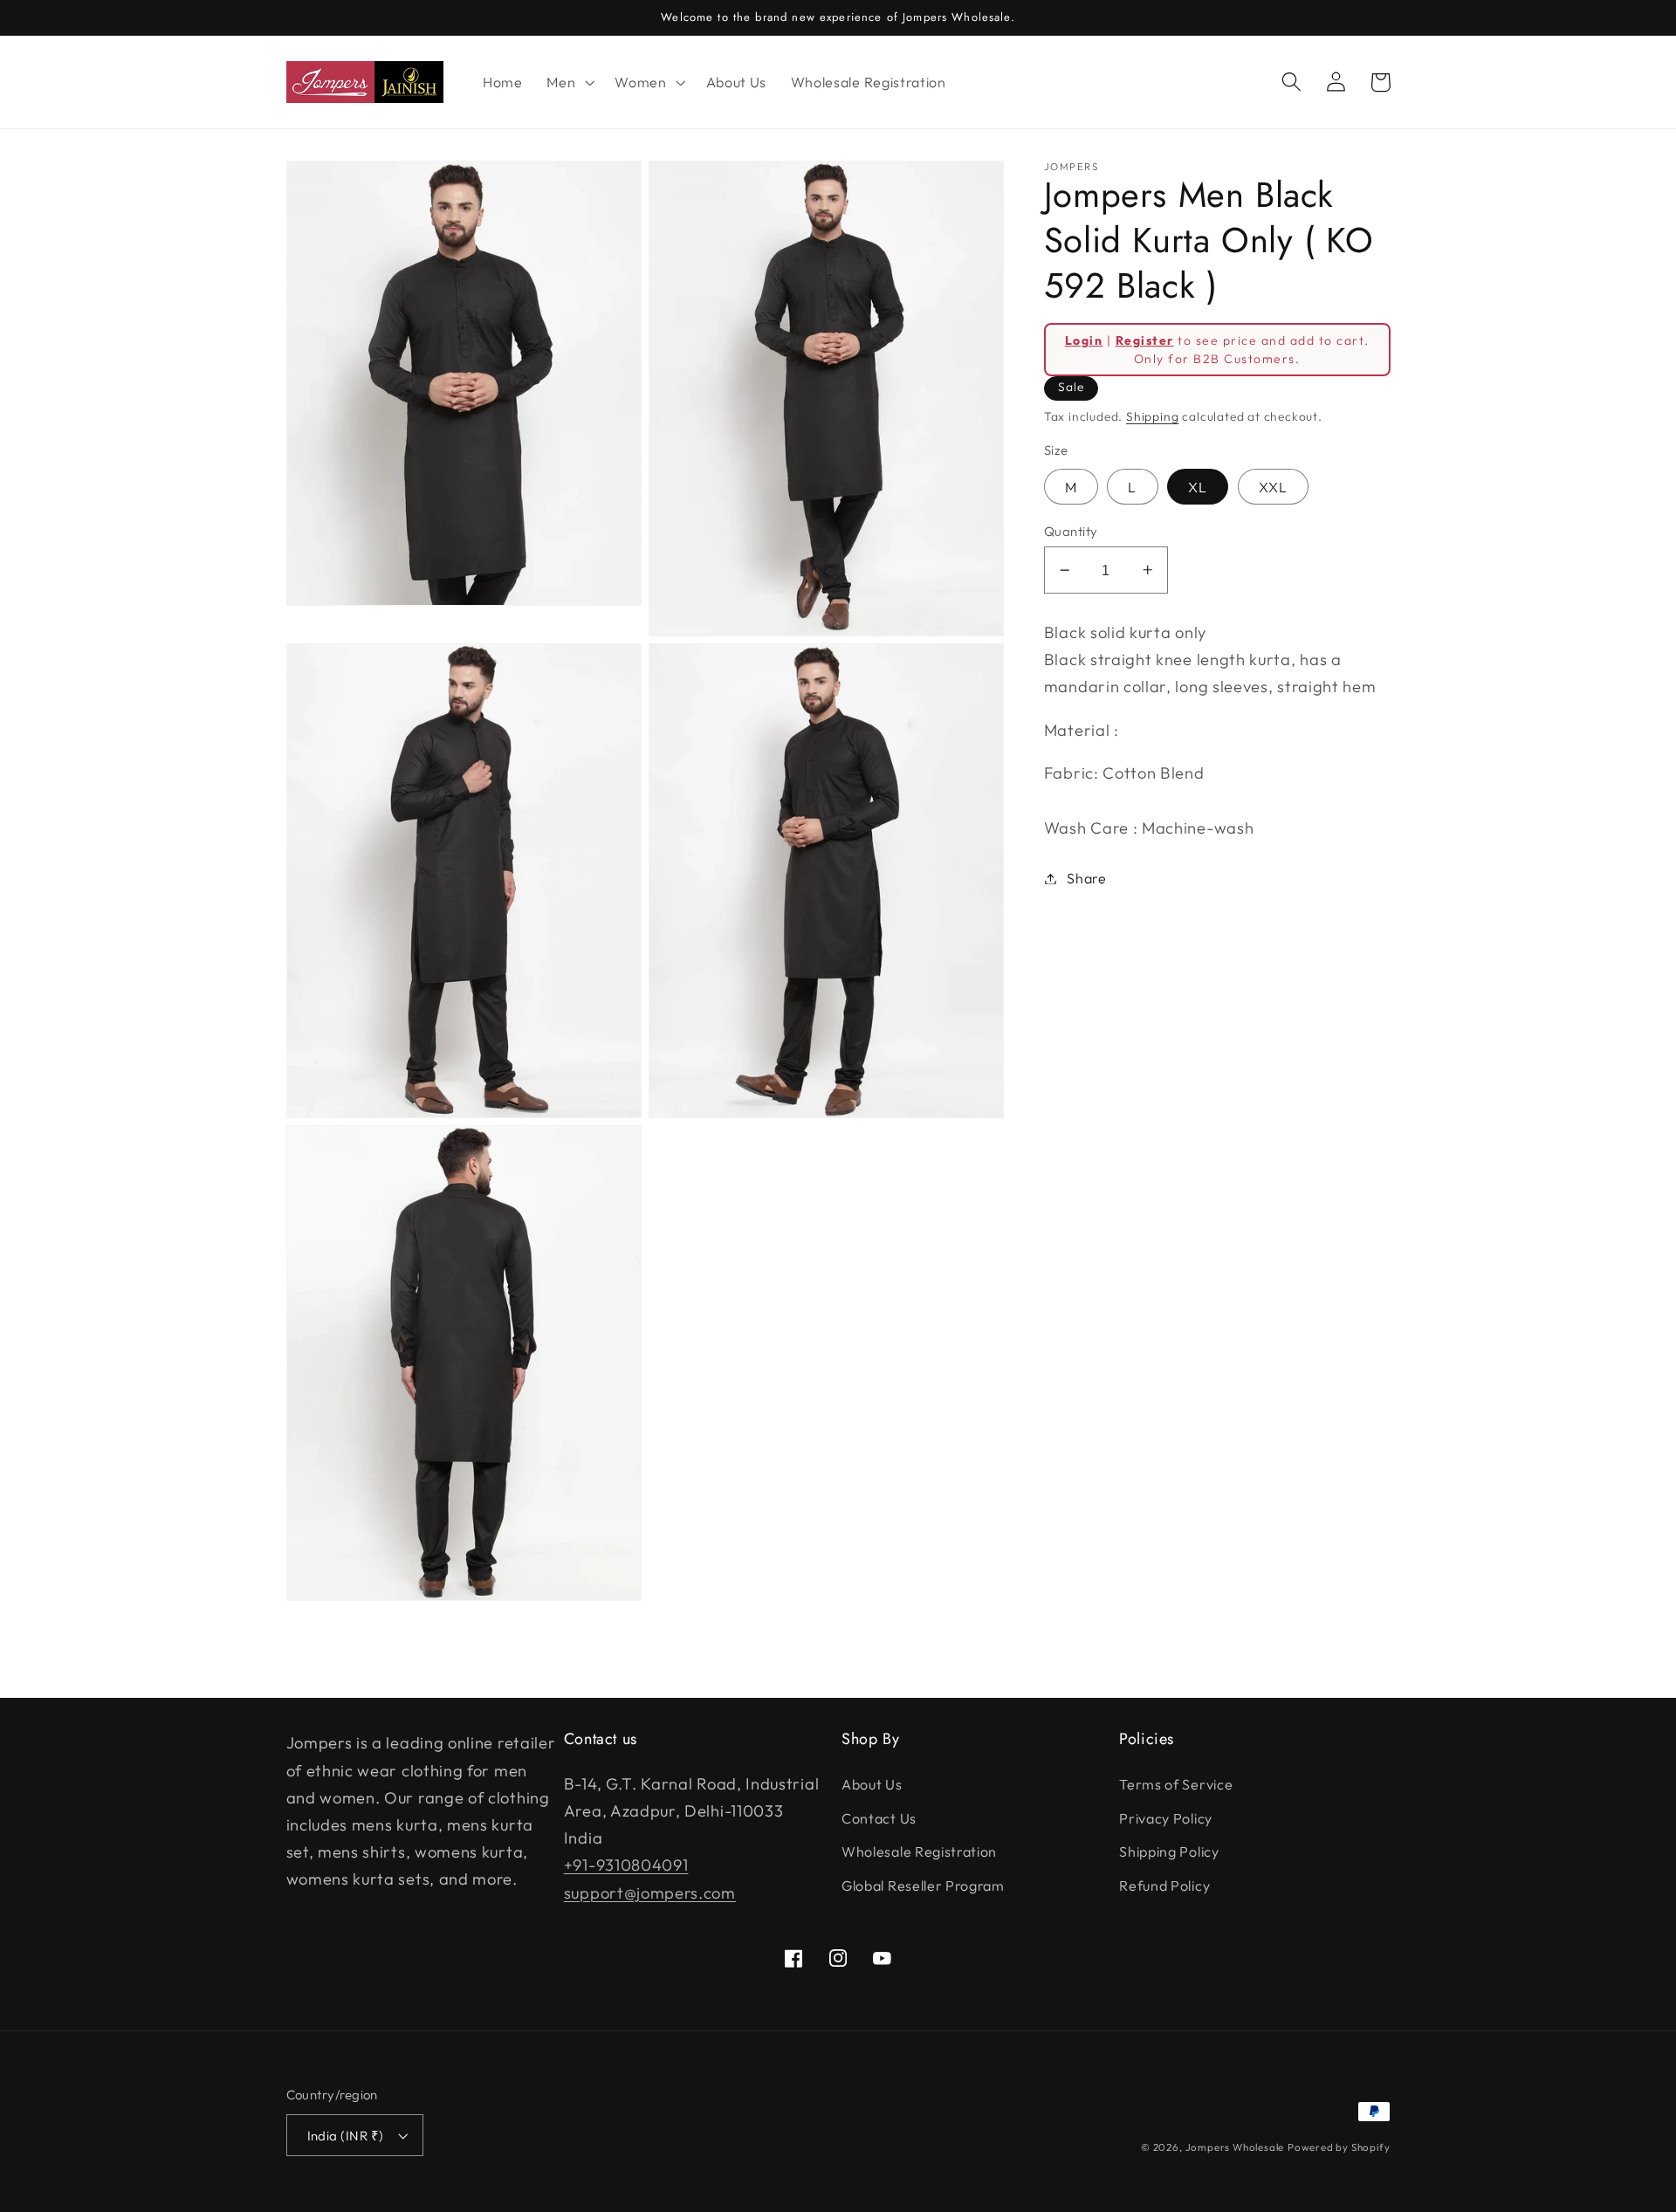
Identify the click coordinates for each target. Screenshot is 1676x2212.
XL (1198, 487)
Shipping (1152, 416)
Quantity (1071, 531)
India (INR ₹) (346, 2136)
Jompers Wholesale (1235, 2147)
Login (1084, 340)
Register (1145, 340)
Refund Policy (1164, 1886)
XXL (1273, 487)
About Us (872, 1784)
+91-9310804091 (626, 1865)
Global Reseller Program (923, 1886)
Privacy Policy (1166, 1818)
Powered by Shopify (1339, 2147)
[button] (568, 82)
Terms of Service (1176, 1784)
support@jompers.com (650, 1893)
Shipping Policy (1169, 1851)
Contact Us (879, 1818)
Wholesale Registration (919, 1851)
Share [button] (1086, 878)
